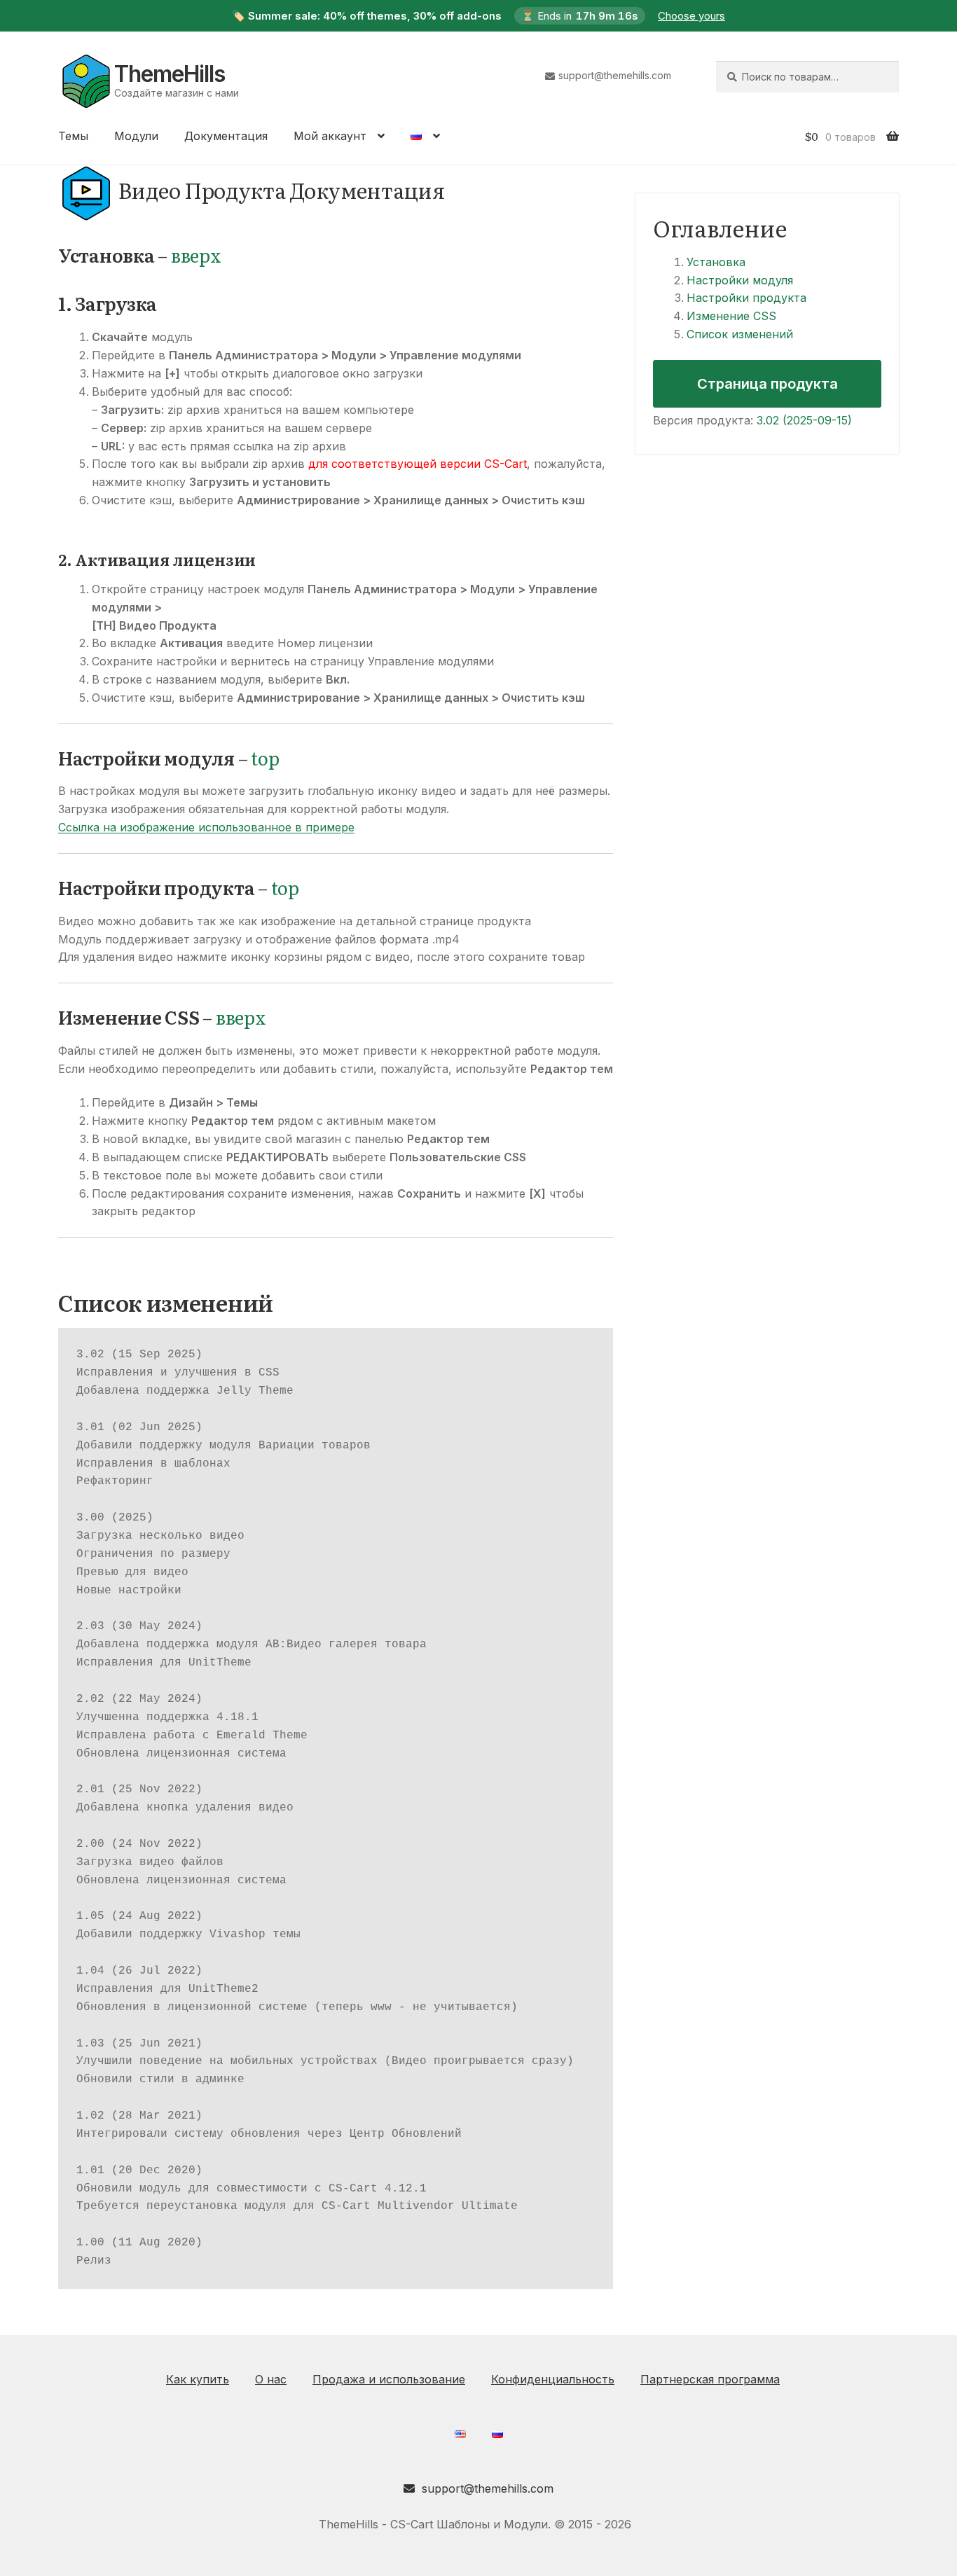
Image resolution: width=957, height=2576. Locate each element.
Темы (73, 136)
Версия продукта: (703, 420)
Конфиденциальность (553, 2379)
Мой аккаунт (330, 136)
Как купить (198, 2379)
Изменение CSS (731, 316)
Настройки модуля (740, 280)
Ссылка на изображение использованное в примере (206, 827)
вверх (196, 255)
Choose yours (691, 16)
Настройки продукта (746, 298)
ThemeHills (170, 74)
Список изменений (740, 334)
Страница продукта (767, 384)
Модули (136, 136)
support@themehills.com (615, 75)
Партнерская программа (710, 2379)
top (265, 758)
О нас (271, 2379)
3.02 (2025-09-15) (804, 420)
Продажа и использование (389, 2379)
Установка (716, 262)
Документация (226, 136)
